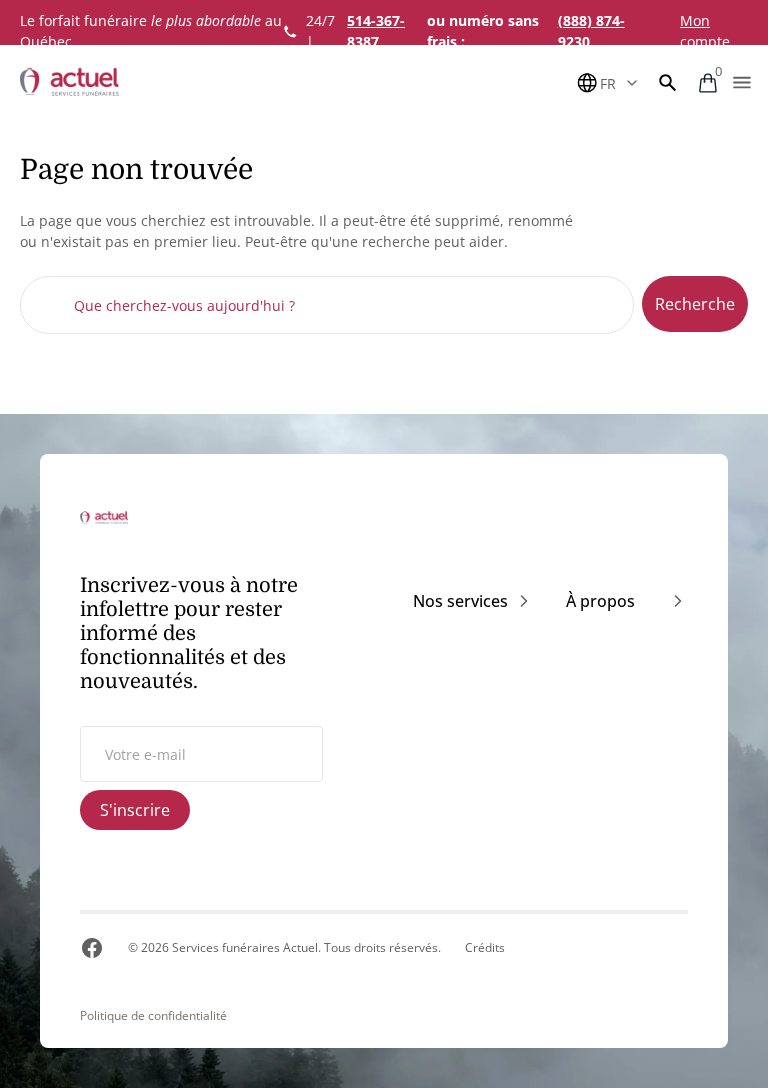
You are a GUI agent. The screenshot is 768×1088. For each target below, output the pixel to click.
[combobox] (327, 305)
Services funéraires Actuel (245, 947)
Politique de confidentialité (153, 1016)
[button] (668, 83)
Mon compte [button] (705, 31)
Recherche (695, 304)
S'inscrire (135, 810)
